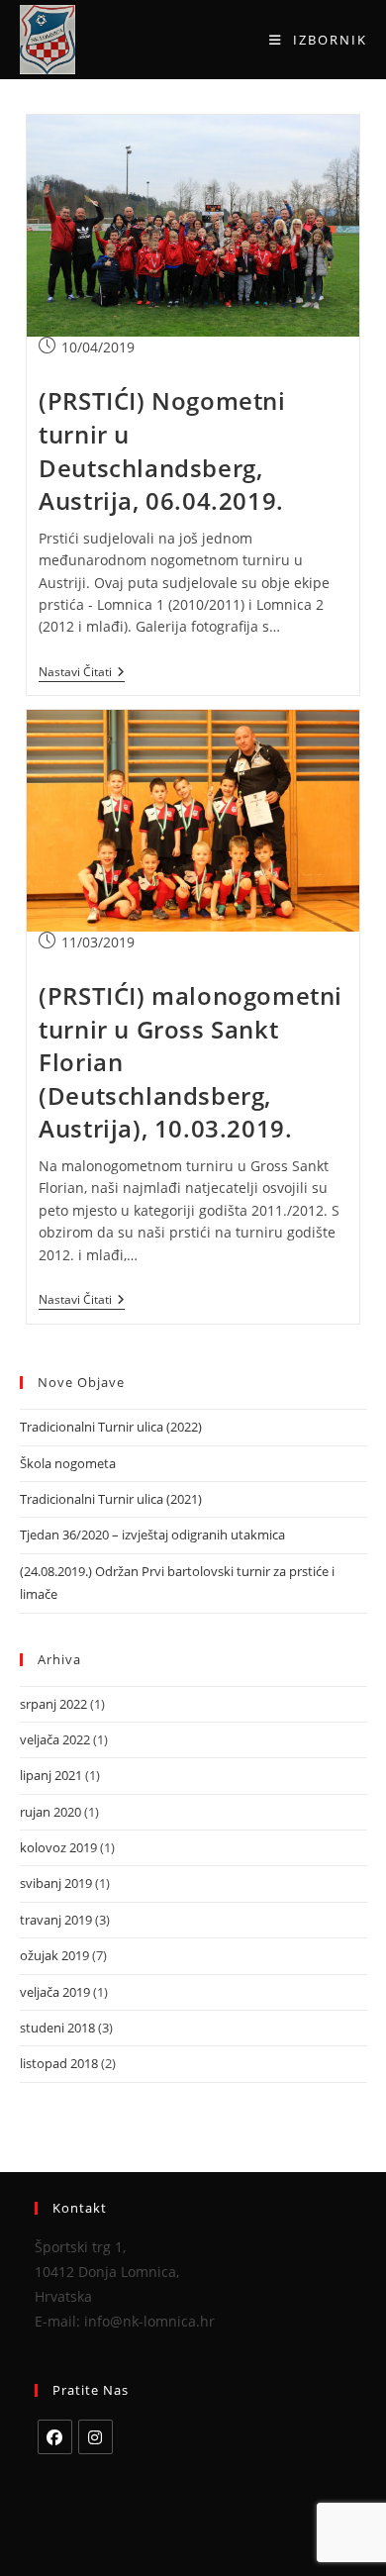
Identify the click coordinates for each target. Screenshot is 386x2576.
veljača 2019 (55, 1992)
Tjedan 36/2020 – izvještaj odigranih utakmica (152, 1535)
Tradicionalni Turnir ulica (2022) (111, 1427)
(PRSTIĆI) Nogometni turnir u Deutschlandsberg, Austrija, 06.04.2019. (162, 450)
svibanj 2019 (56, 1883)
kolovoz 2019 (58, 1847)
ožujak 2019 (54, 1955)
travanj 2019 (56, 1920)
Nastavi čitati (82, 673)
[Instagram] (96, 2437)
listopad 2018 (59, 2063)
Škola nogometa (68, 1463)
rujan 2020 (50, 1812)
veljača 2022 (55, 1739)
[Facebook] (55, 2437)
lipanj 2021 (51, 1775)
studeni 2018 (57, 2028)
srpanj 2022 (53, 1704)
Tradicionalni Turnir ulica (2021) (111, 1499)
